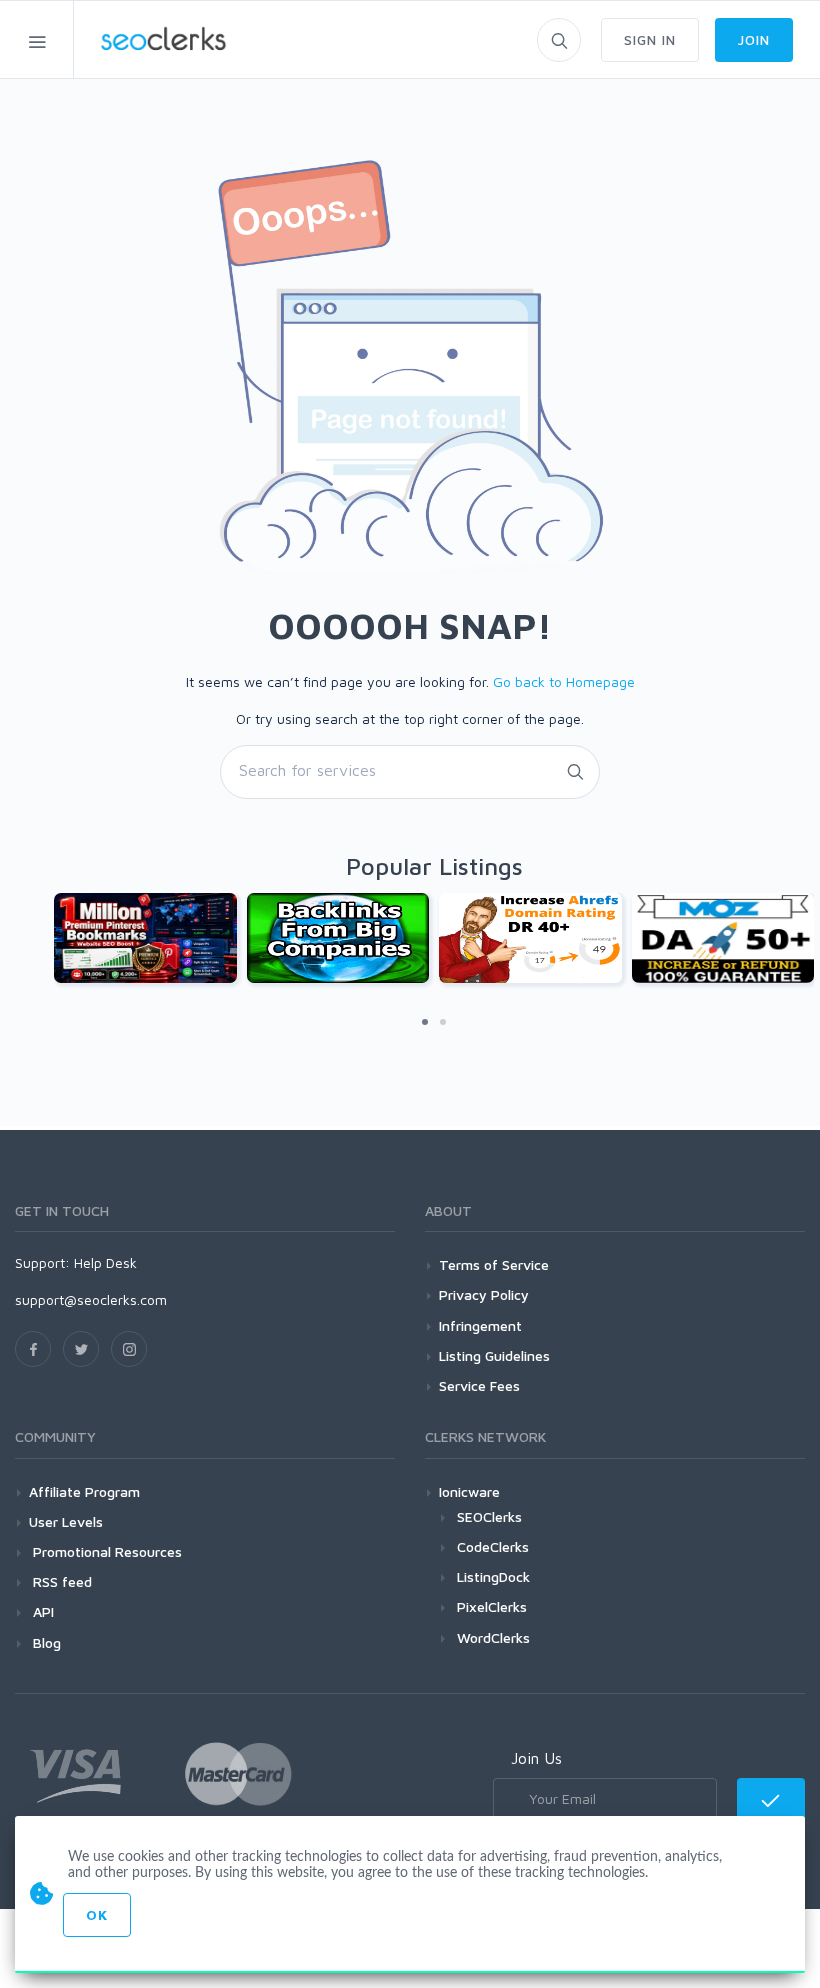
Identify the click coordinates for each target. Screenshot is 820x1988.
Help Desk (105, 1262)
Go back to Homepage (564, 681)
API (41, 1611)
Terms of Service (494, 1264)
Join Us (536, 1758)
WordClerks (493, 1637)
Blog (45, 1642)
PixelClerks (492, 1606)
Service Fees (479, 1385)
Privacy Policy (484, 1294)
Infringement (480, 1325)
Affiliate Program (84, 1491)
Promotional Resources (105, 1551)
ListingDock (493, 1576)
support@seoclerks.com (91, 1299)
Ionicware (469, 1491)
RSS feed (60, 1581)
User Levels (66, 1521)
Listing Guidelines (494, 1355)
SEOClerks (489, 1516)
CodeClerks (493, 1546)
